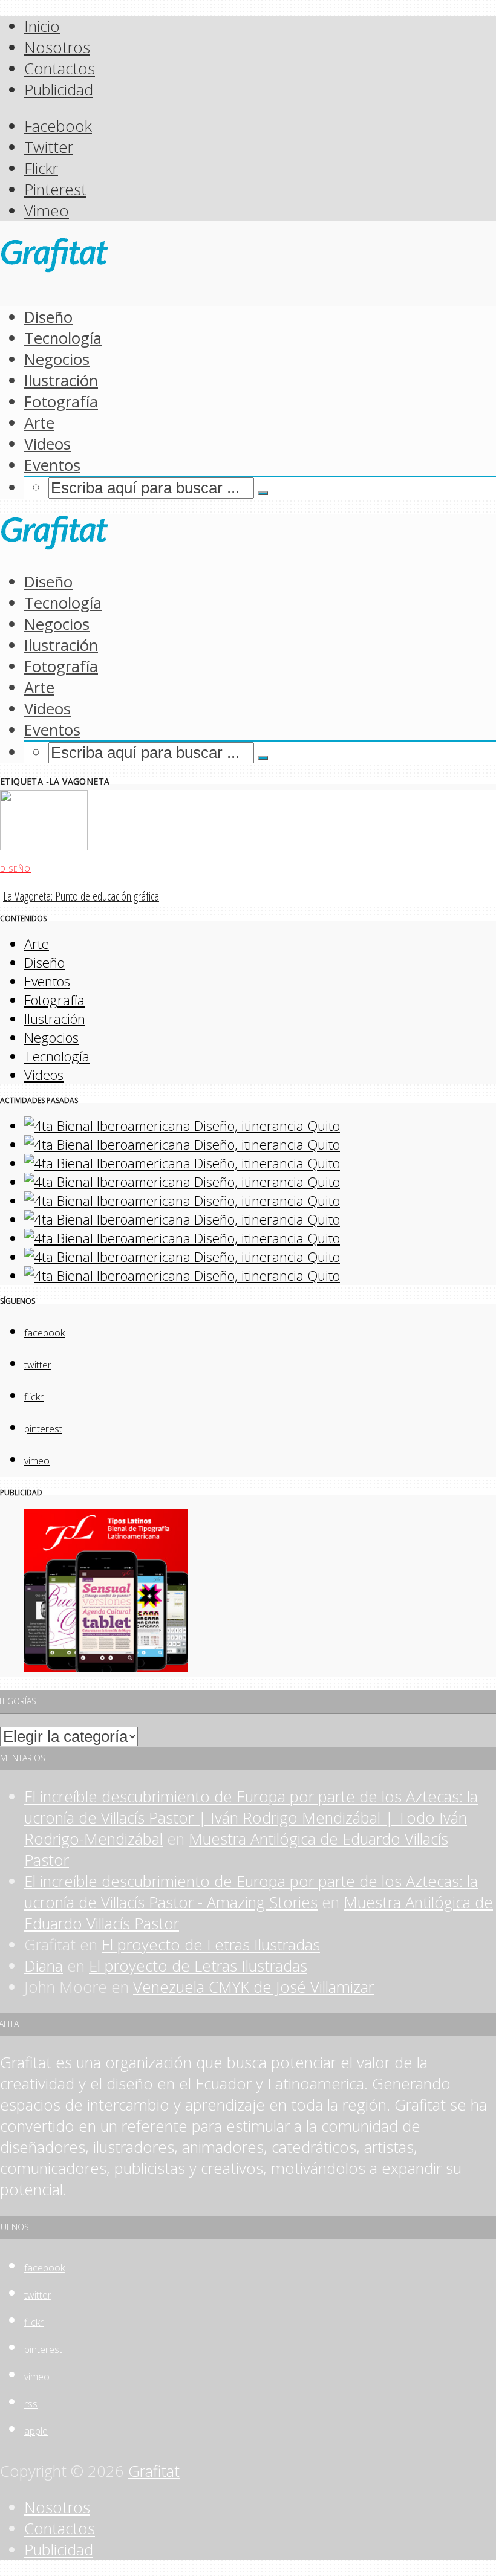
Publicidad (59, 90)
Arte (39, 423)
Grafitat (154, 2471)
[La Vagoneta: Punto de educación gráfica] (44, 845)
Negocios (57, 359)
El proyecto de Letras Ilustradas (211, 1945)
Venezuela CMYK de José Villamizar (253, 1987)
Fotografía (61, 402)
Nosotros (57, 47)
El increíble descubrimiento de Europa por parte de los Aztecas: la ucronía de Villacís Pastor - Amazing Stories (251, 1892)
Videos (47, 444)
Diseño (48, 317)
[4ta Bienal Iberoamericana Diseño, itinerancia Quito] (182, 1126)
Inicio (42, 26)
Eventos (52, 465)
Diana (44, 1966)
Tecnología (63, 338)
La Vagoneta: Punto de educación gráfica (81, 896)
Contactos (60, 69)
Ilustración (61, 380)
